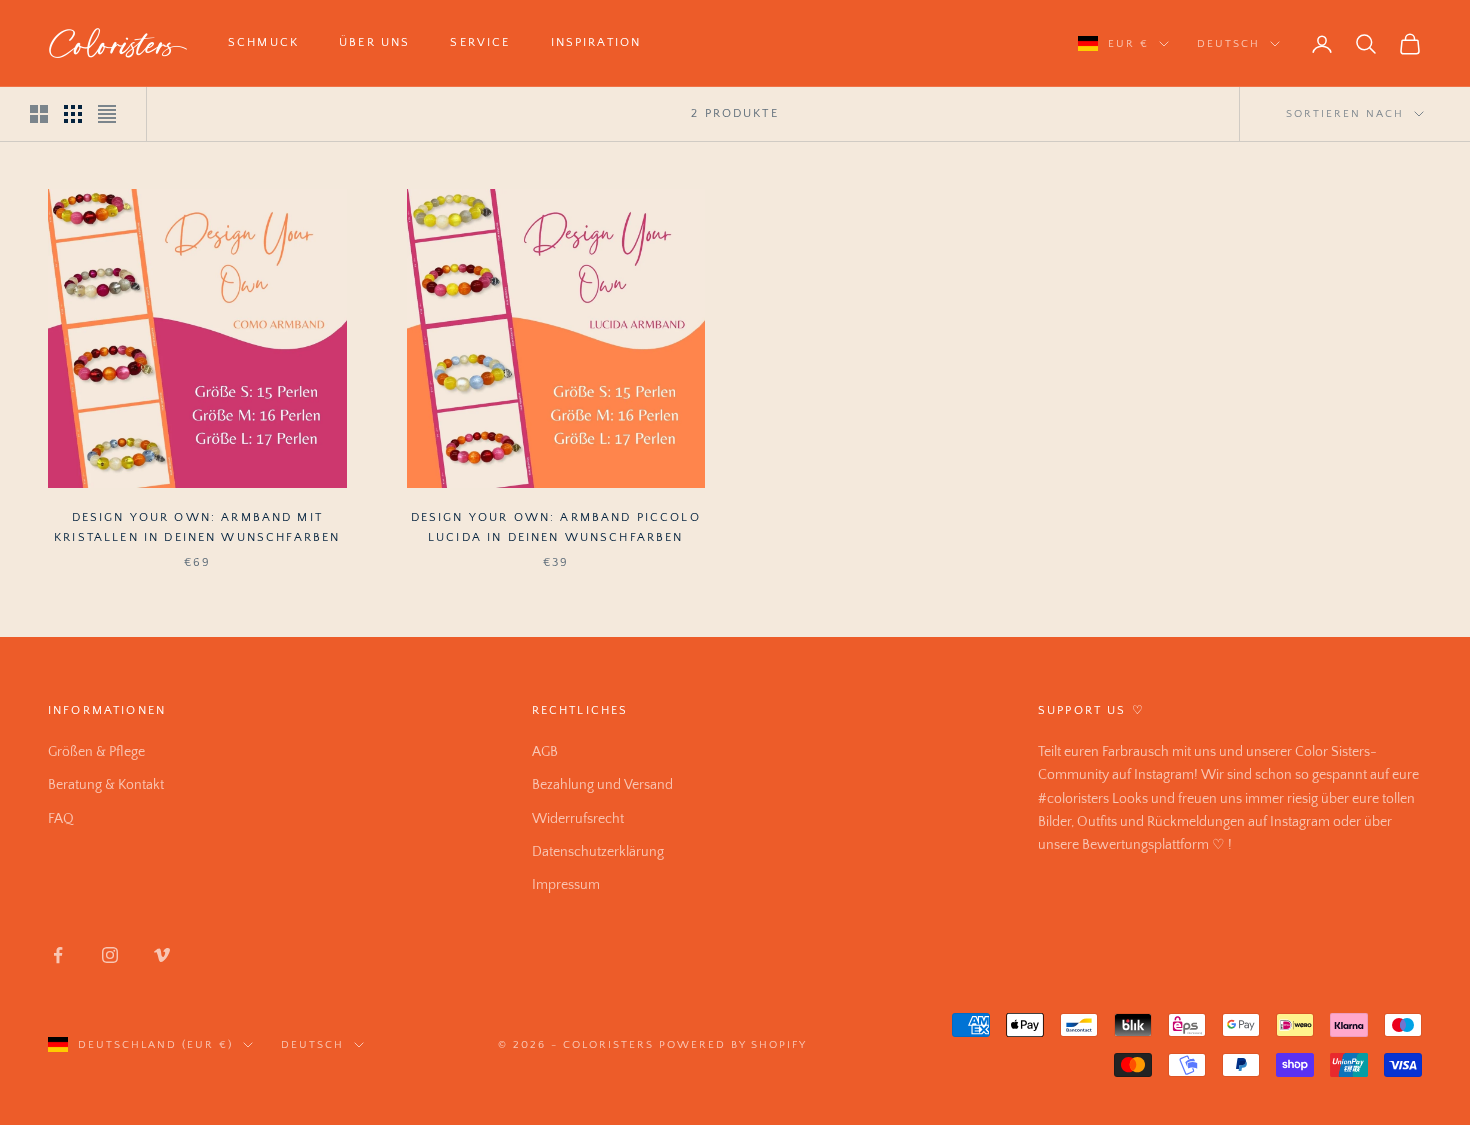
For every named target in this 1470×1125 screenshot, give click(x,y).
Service (480, 42)
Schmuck (263, 42)
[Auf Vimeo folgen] (162, 955)
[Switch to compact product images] (107, 114)
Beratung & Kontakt (106, 785)
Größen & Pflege (96, 752)
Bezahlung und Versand (602, 785)
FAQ (61, 819)
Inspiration (596, 42)
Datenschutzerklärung (598, 852)
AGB (545, 752)
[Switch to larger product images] (39, 114)
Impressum (566, 885)
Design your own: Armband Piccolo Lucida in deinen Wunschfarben (556, 527)
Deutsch (1228, 44)
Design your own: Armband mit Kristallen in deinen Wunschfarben (197, 527)
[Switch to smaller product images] (73, 114)
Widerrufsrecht (578, 819)
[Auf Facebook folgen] (58, 955)
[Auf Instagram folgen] (110, 955)
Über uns (374, 42)
